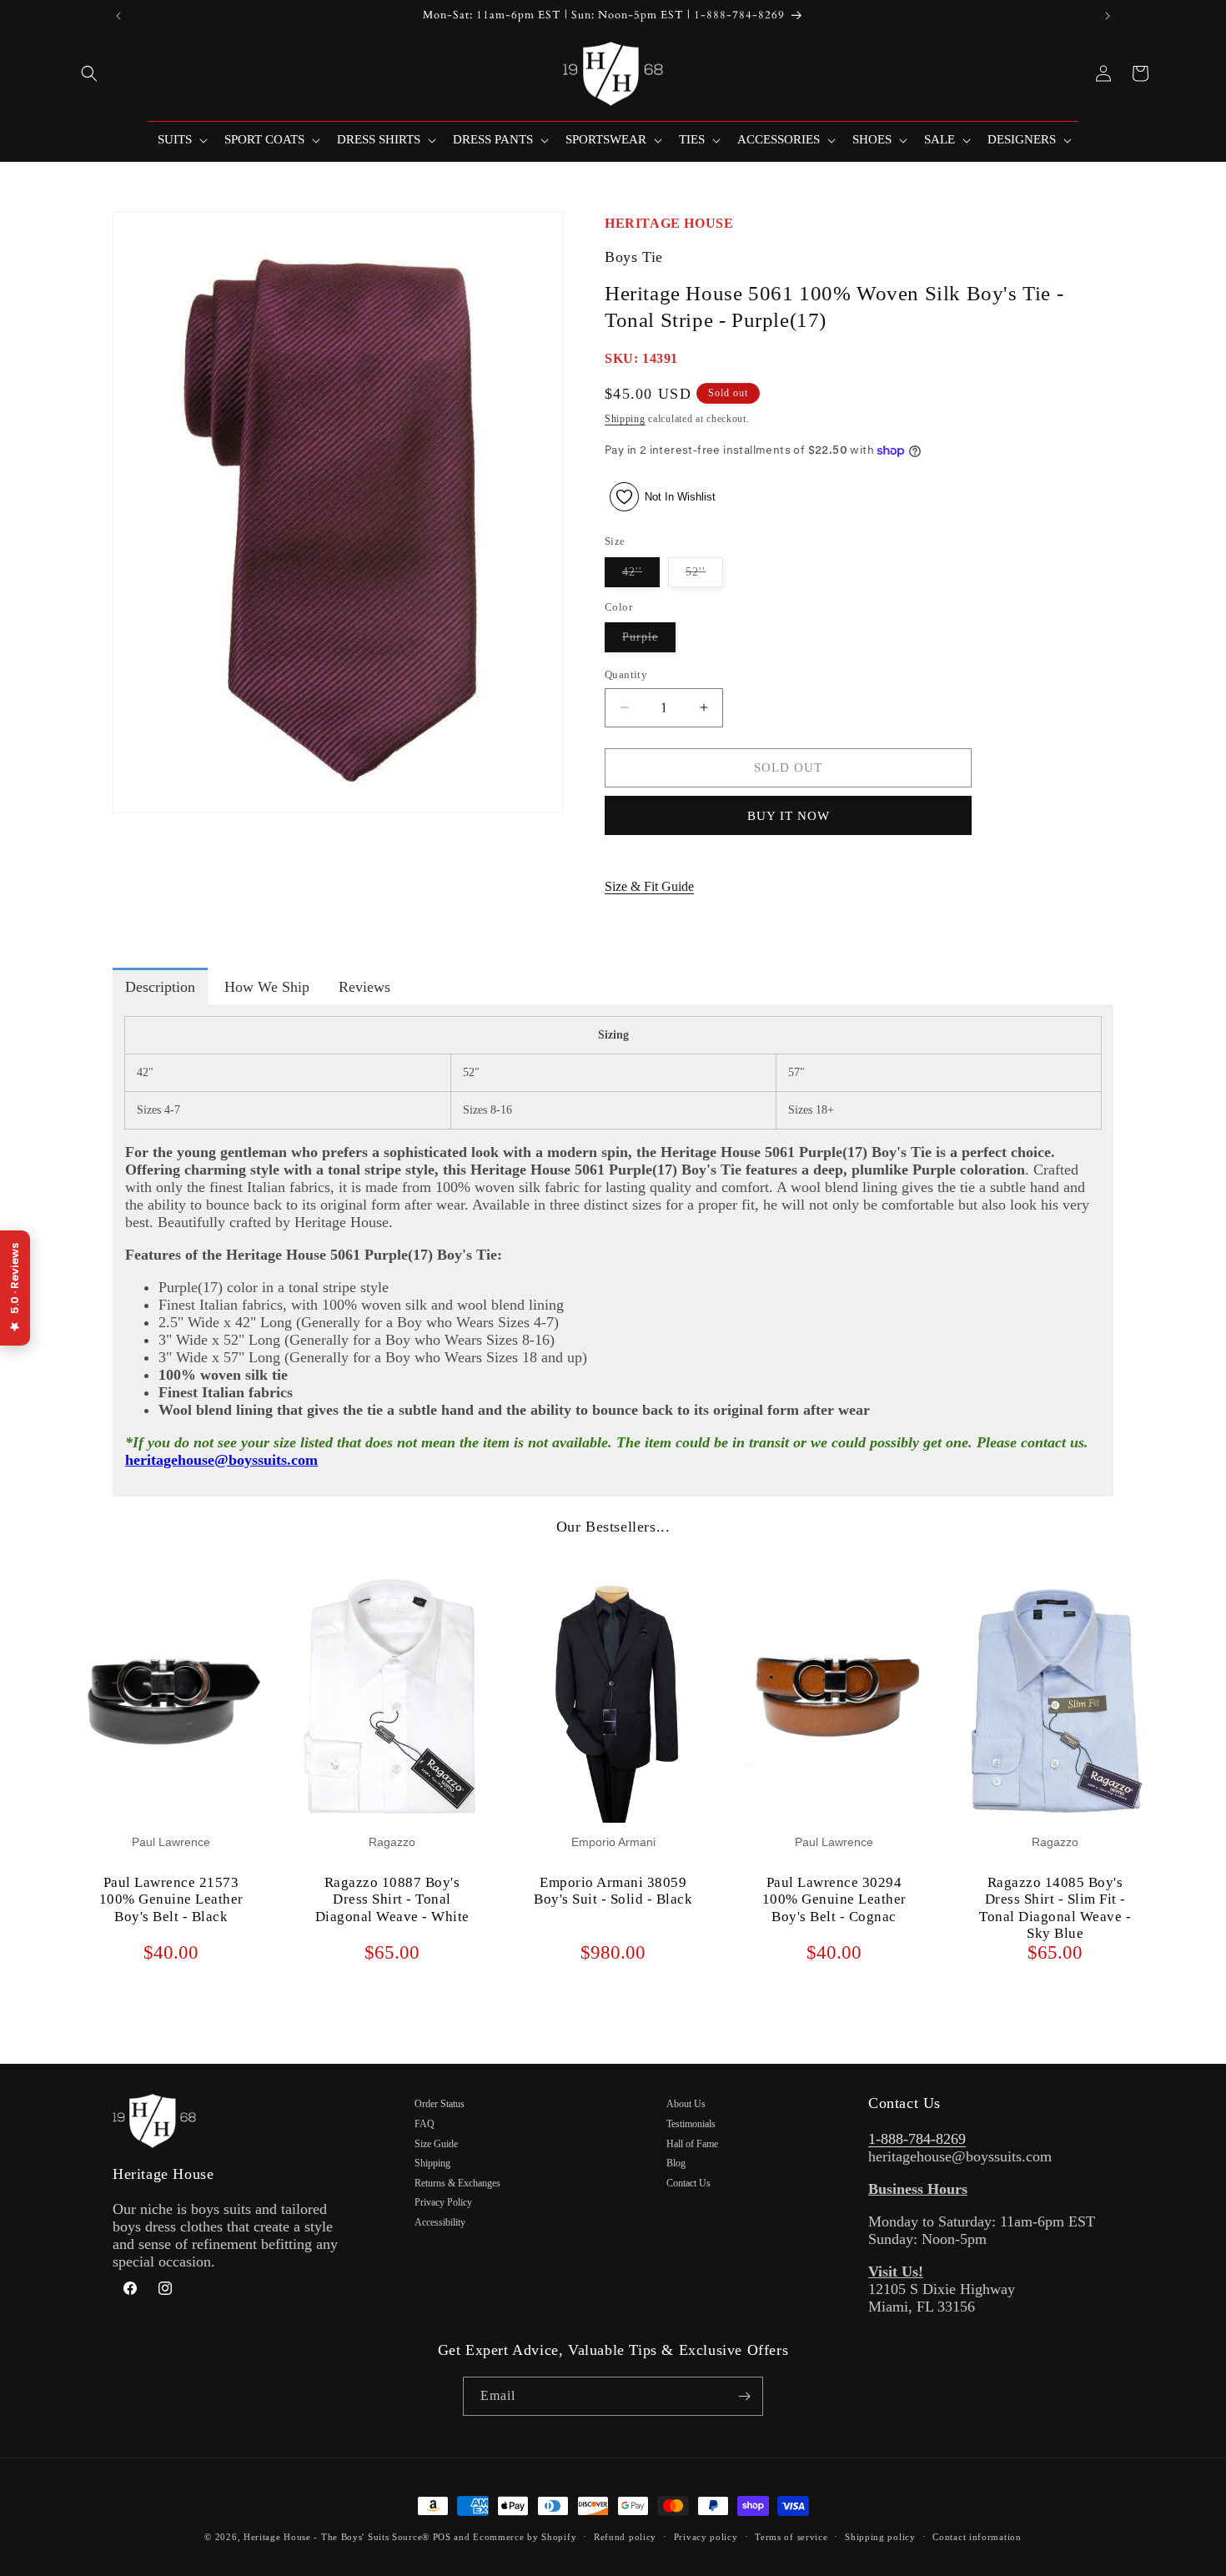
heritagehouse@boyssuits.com (221, 1460)
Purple (649, 641)
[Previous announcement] (118, 16)
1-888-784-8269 (917, 2139)
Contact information (977, 2537)
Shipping (625, 419)
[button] (89, 73)
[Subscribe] (744, 2396)
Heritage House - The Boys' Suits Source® (337, 2537)
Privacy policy (706, 2537)
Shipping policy (880, 2537)
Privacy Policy (443, 2202)
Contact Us (688, 2183)
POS (442, 2537)
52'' (704, 576)
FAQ (425, 2124)
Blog (676, 2163)
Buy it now (789, 816)
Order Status (440, 2104)
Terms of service (791, 2537)
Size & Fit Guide (649, 886)
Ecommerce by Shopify (525, 2537)
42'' (641, 576)
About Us (686, 2104)
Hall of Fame (692, 2144)
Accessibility (440, 2222)
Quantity (626, 674)
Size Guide (436, 2144)
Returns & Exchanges (457, 2183)
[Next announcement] (1108, 16)
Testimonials (691, 2124)
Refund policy (625, 2537)
